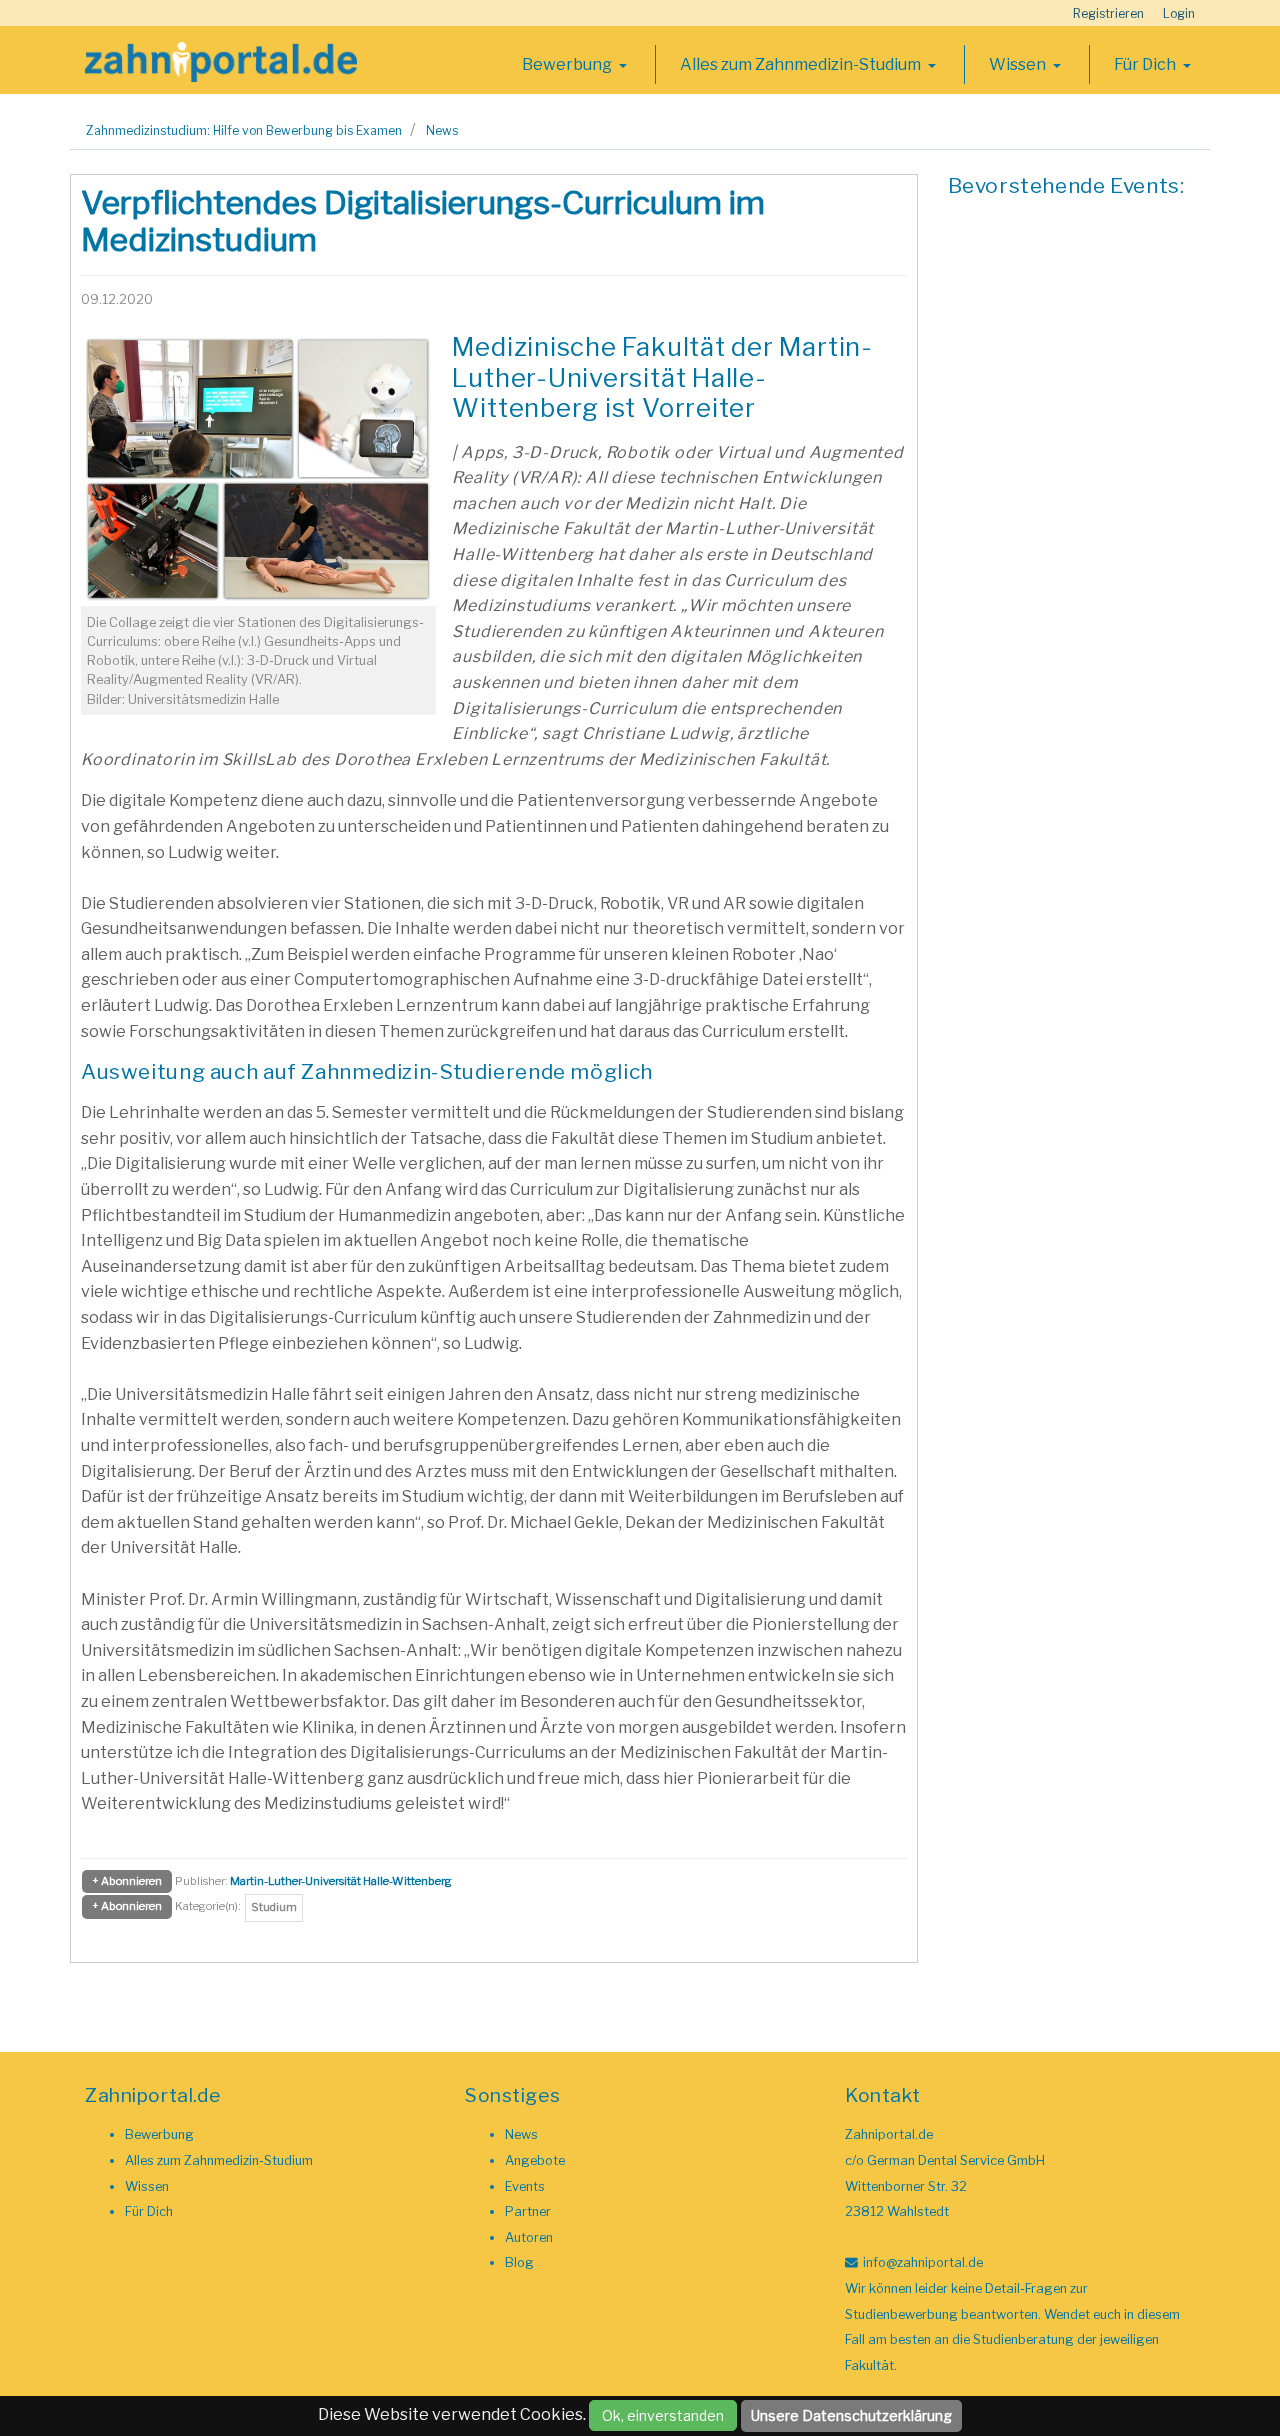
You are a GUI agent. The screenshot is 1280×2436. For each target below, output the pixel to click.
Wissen (1019, 64)
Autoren (529, 2237)
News (442, 130)
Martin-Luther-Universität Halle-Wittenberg (341, 1881)
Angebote (535, 2160)
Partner (528, 2211)
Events (525, 2186)
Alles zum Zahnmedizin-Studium (802, 64)
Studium (274, 1907)
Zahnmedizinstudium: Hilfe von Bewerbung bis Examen (244, 130)
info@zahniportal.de (923, 2262)
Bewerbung (568, 64)
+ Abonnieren (127, 1881)
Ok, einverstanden (663, 2415)
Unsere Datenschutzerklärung (851, 2415)
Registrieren (1108, 13)
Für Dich (1146, 64)
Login (1179, 13)
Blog (519, 2262)
